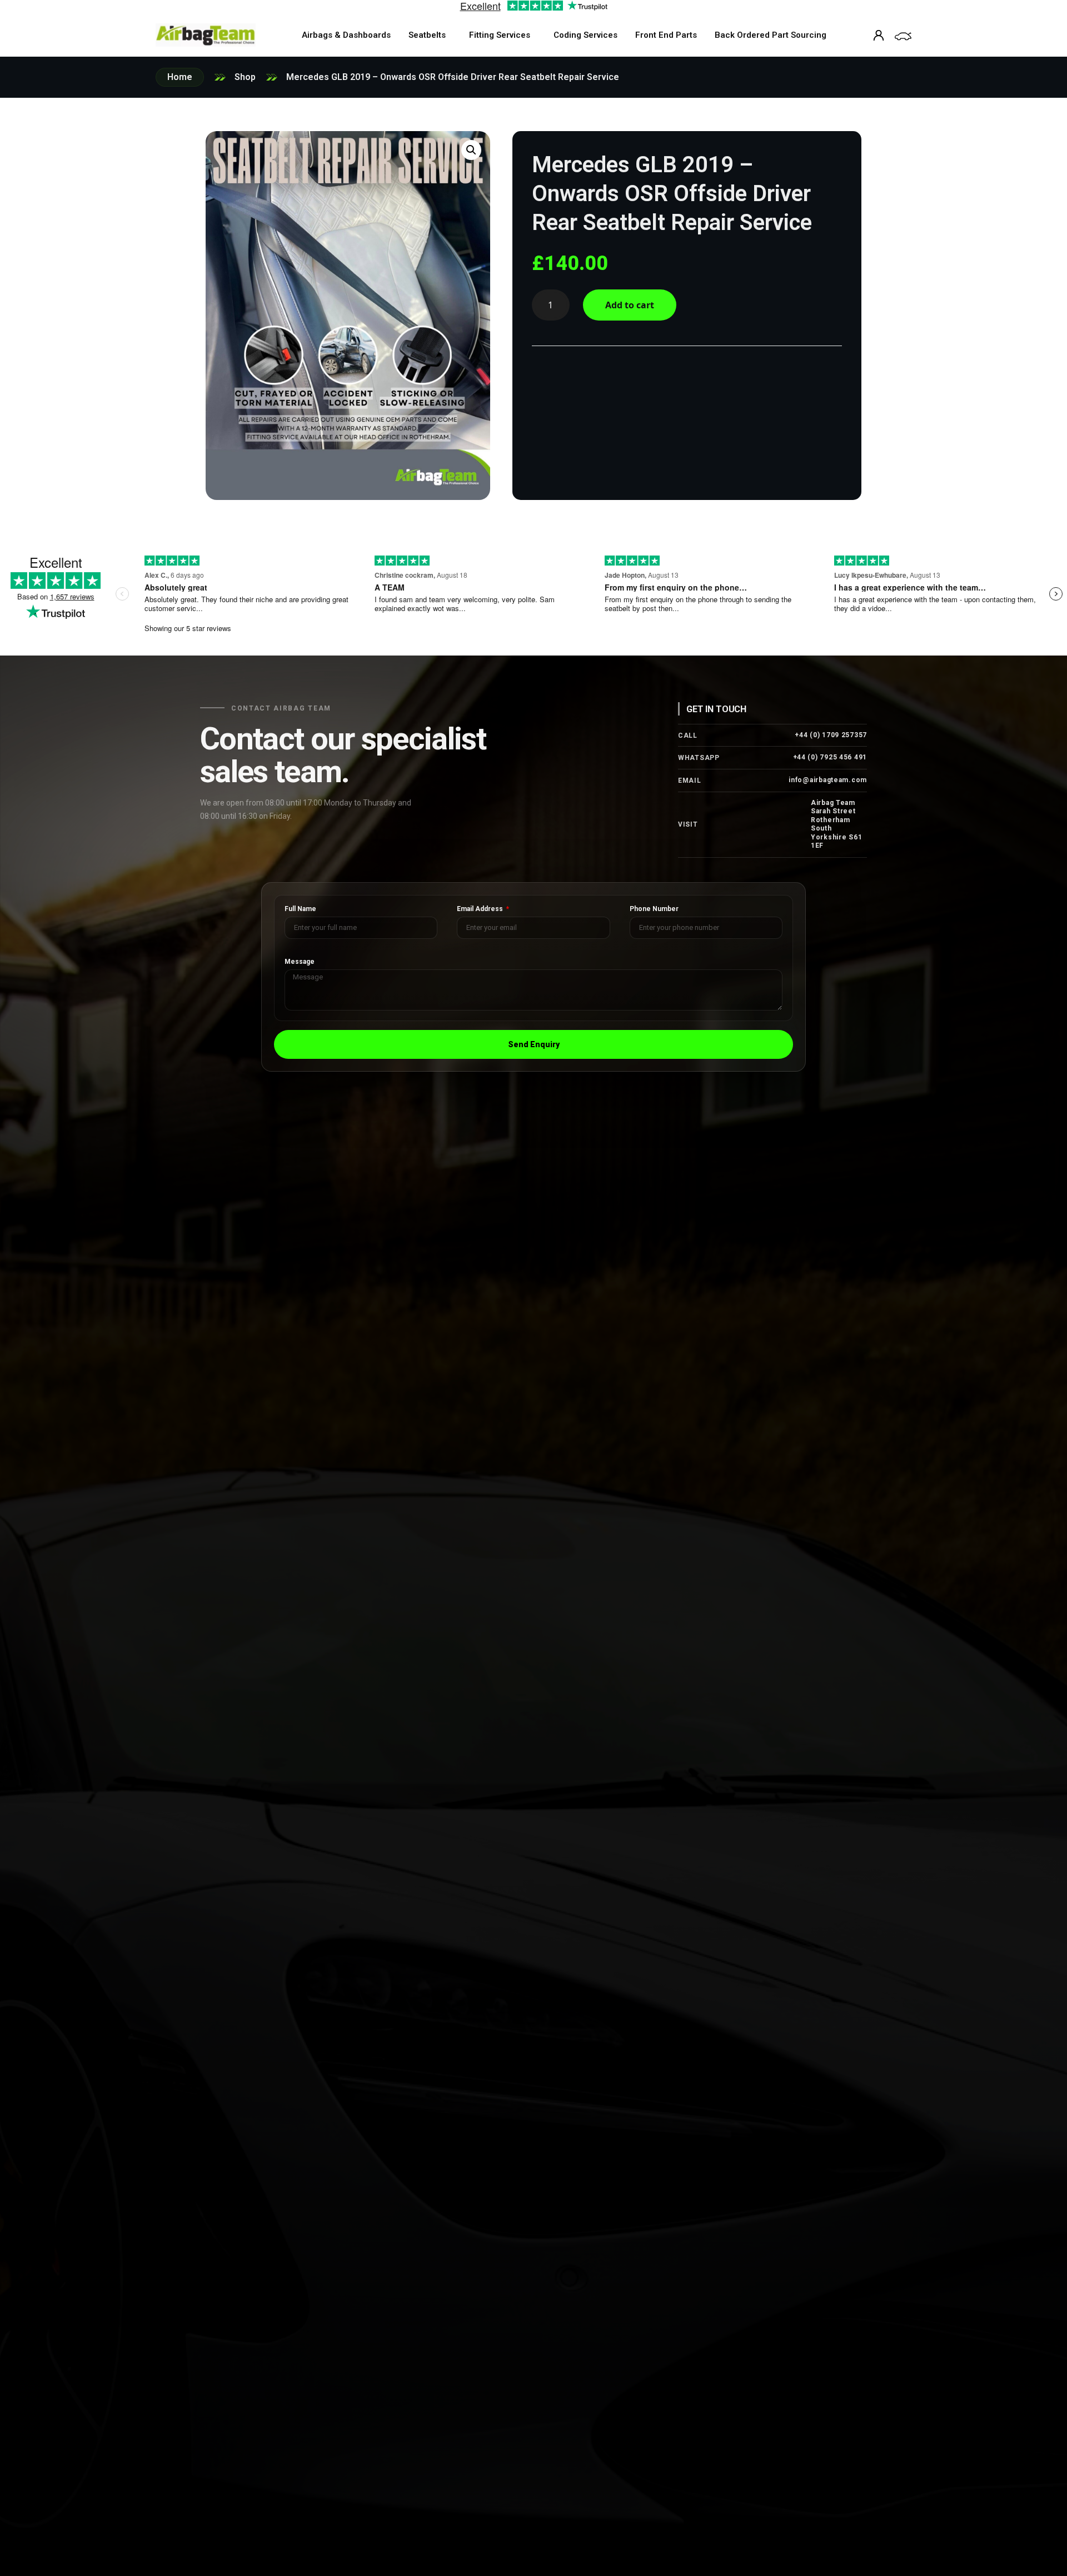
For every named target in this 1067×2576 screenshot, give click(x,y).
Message (300, 962)
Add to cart (630, 305)
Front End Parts (666, 35)
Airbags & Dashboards (346, 35)
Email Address (481, 909)
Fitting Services (500, 35)
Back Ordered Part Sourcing (771, 35)
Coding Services (585, 35)
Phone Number (654, 909)
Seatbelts (427, 35)
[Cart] (903, 36)
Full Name (300, 909)
